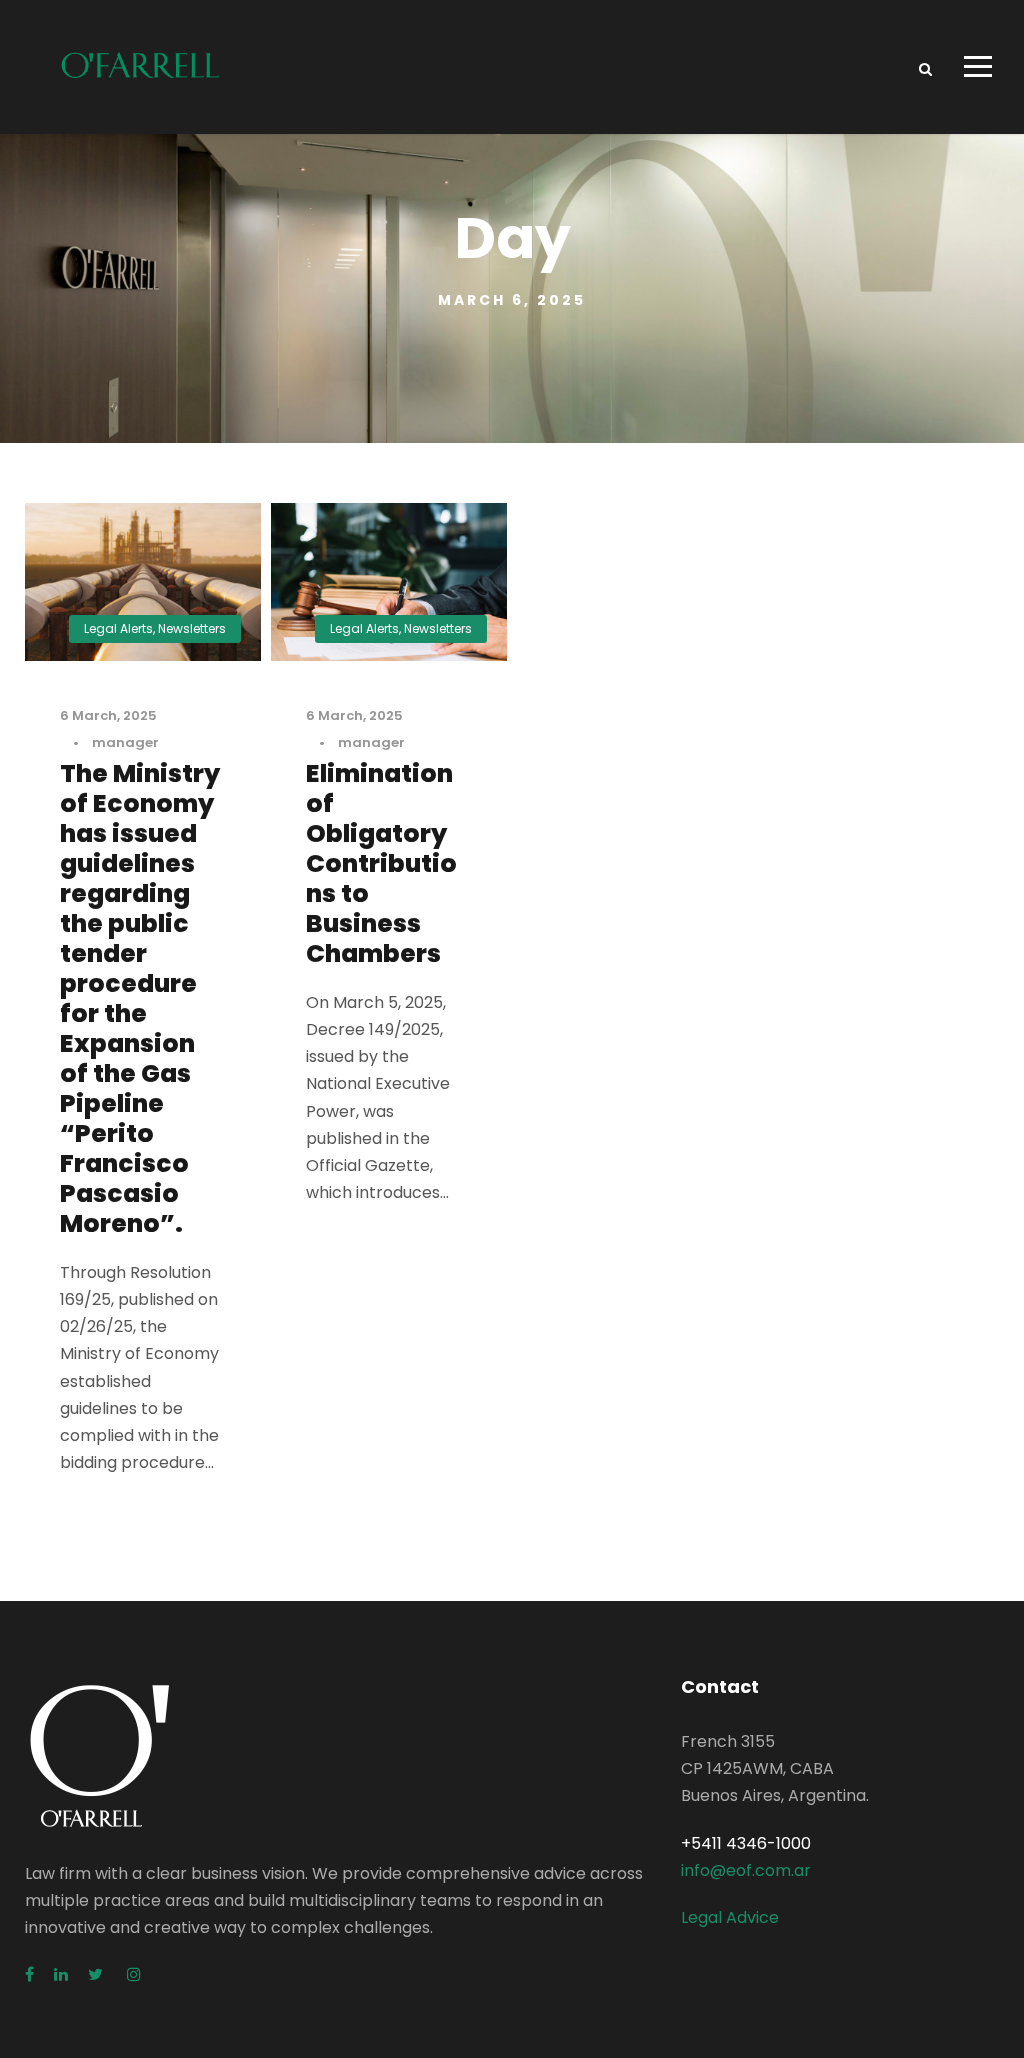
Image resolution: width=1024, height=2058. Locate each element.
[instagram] (134, 1974)
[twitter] (97, 1974)
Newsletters (192, 628)
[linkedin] (61, 1974)
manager (125, 742)
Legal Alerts (118, 628)
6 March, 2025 (108, 715)
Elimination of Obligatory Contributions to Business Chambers (381, 863)
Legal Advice (730, 1917)
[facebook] (29, 1974)
